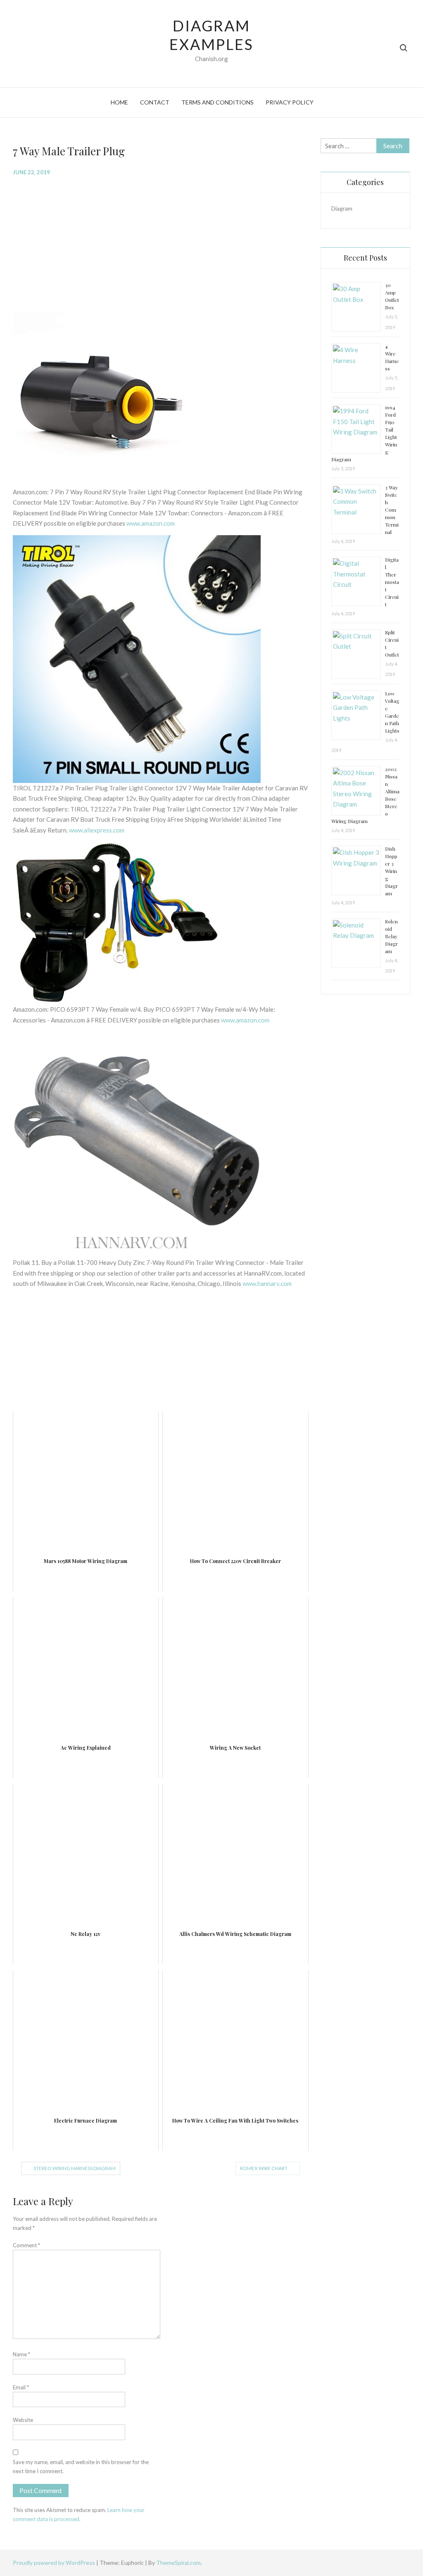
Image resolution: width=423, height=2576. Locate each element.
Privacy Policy (290, 102)
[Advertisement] (160, 243)
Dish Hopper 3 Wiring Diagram (391, 871)
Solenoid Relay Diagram (391, 936)
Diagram (342, 208)
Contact (155, 102)
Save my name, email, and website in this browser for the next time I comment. (81, 2467)
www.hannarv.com (267, 1283)
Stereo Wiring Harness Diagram (75, 2168)
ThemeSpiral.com (178, 2563)
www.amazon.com (151, 523)
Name (21, 2354)
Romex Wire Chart (264, 2168)
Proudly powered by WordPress (55, 2563)
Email (21, 2387)
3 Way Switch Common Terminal (392, 510)
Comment (26, 2245)
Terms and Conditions (217, 102)
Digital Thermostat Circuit (392, 582)
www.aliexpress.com (97, 830)
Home (119, 102)
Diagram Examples (211, 35)
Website (23, 2420)
